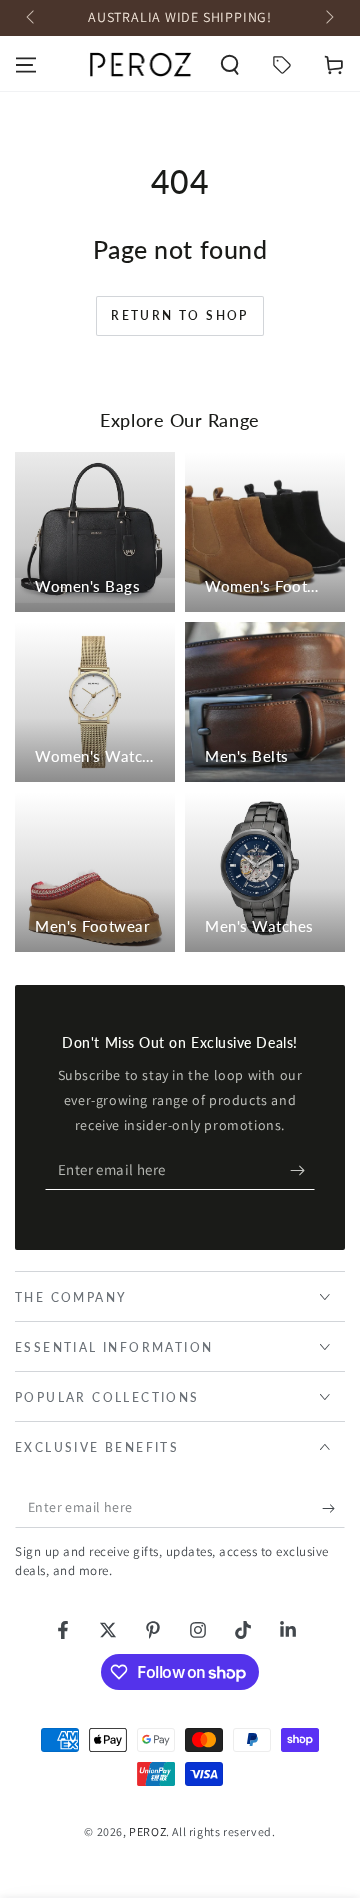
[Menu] (26, 65)
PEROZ (147, 1831)
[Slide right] (328, 18)
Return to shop (180, 315)
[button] (230, 65)
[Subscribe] (302, 1170)
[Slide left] (32, 18)
